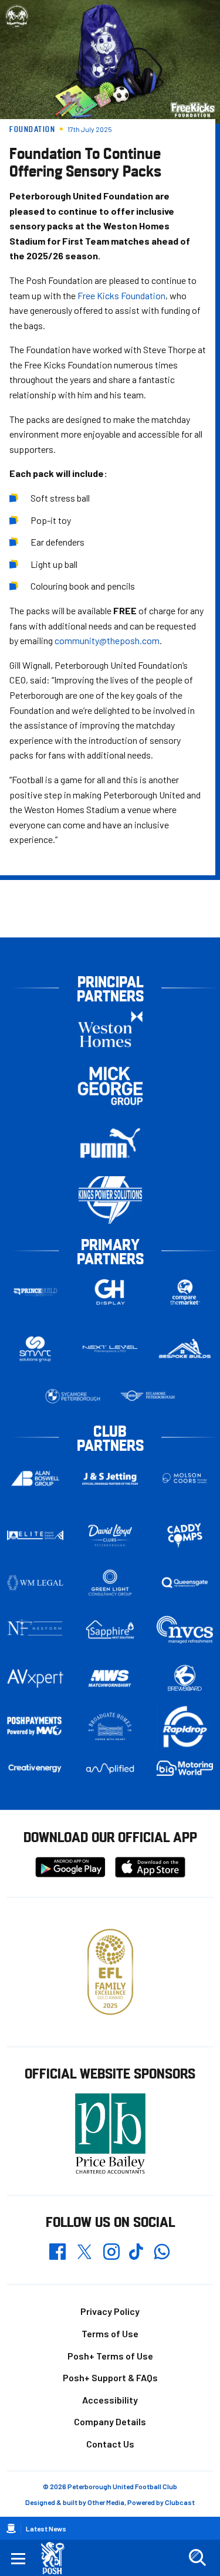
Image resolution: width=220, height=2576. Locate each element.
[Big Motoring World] (185, 1768)
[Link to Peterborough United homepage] (57, 2558)
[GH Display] (110, 1292)
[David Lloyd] (110, 1536)
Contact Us (110, 2444)
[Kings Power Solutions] (110, 1200)
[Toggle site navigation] (18, 2558)
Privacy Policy (110, 2311)
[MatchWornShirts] (110, 1678)
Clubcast (180, 2502)
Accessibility (110, 2400)
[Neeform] (35, 1630)
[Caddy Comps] (185, 1535)
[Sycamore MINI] (148, 1396)
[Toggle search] (197, 2558)
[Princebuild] (35, 1292)
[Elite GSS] (35, 1535)
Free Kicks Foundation (121, 295)
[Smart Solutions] (35, 1349)
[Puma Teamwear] (110, 1143)
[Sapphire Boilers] (110, 1629)
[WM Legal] (35, 1583)
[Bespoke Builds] (185, 1349)
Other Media (106, 2502)
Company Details (110, 2421)
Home (11, 2528)
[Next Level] (110, 1349)
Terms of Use (110, 2333)
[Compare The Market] (185, 1292)
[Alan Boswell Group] (35, 1478)
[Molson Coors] (185, 1479)
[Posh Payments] (35, 1726)
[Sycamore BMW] (73, 1396)
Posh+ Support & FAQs (110, 2377)
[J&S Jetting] (110, 1479)
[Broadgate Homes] (110, 1727)
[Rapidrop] (185, 1727)
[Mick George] (110, 1086)
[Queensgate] (185, 1583)
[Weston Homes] (110, 1029)
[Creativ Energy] (35, 1768)
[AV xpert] (35, 1678)
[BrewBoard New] (185, 1678)
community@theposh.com (107, 640)
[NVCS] (185, 1630)
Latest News (46, 2528)
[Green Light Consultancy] (110, 1583)
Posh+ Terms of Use (110, 2356)
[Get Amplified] (110, 1768)
